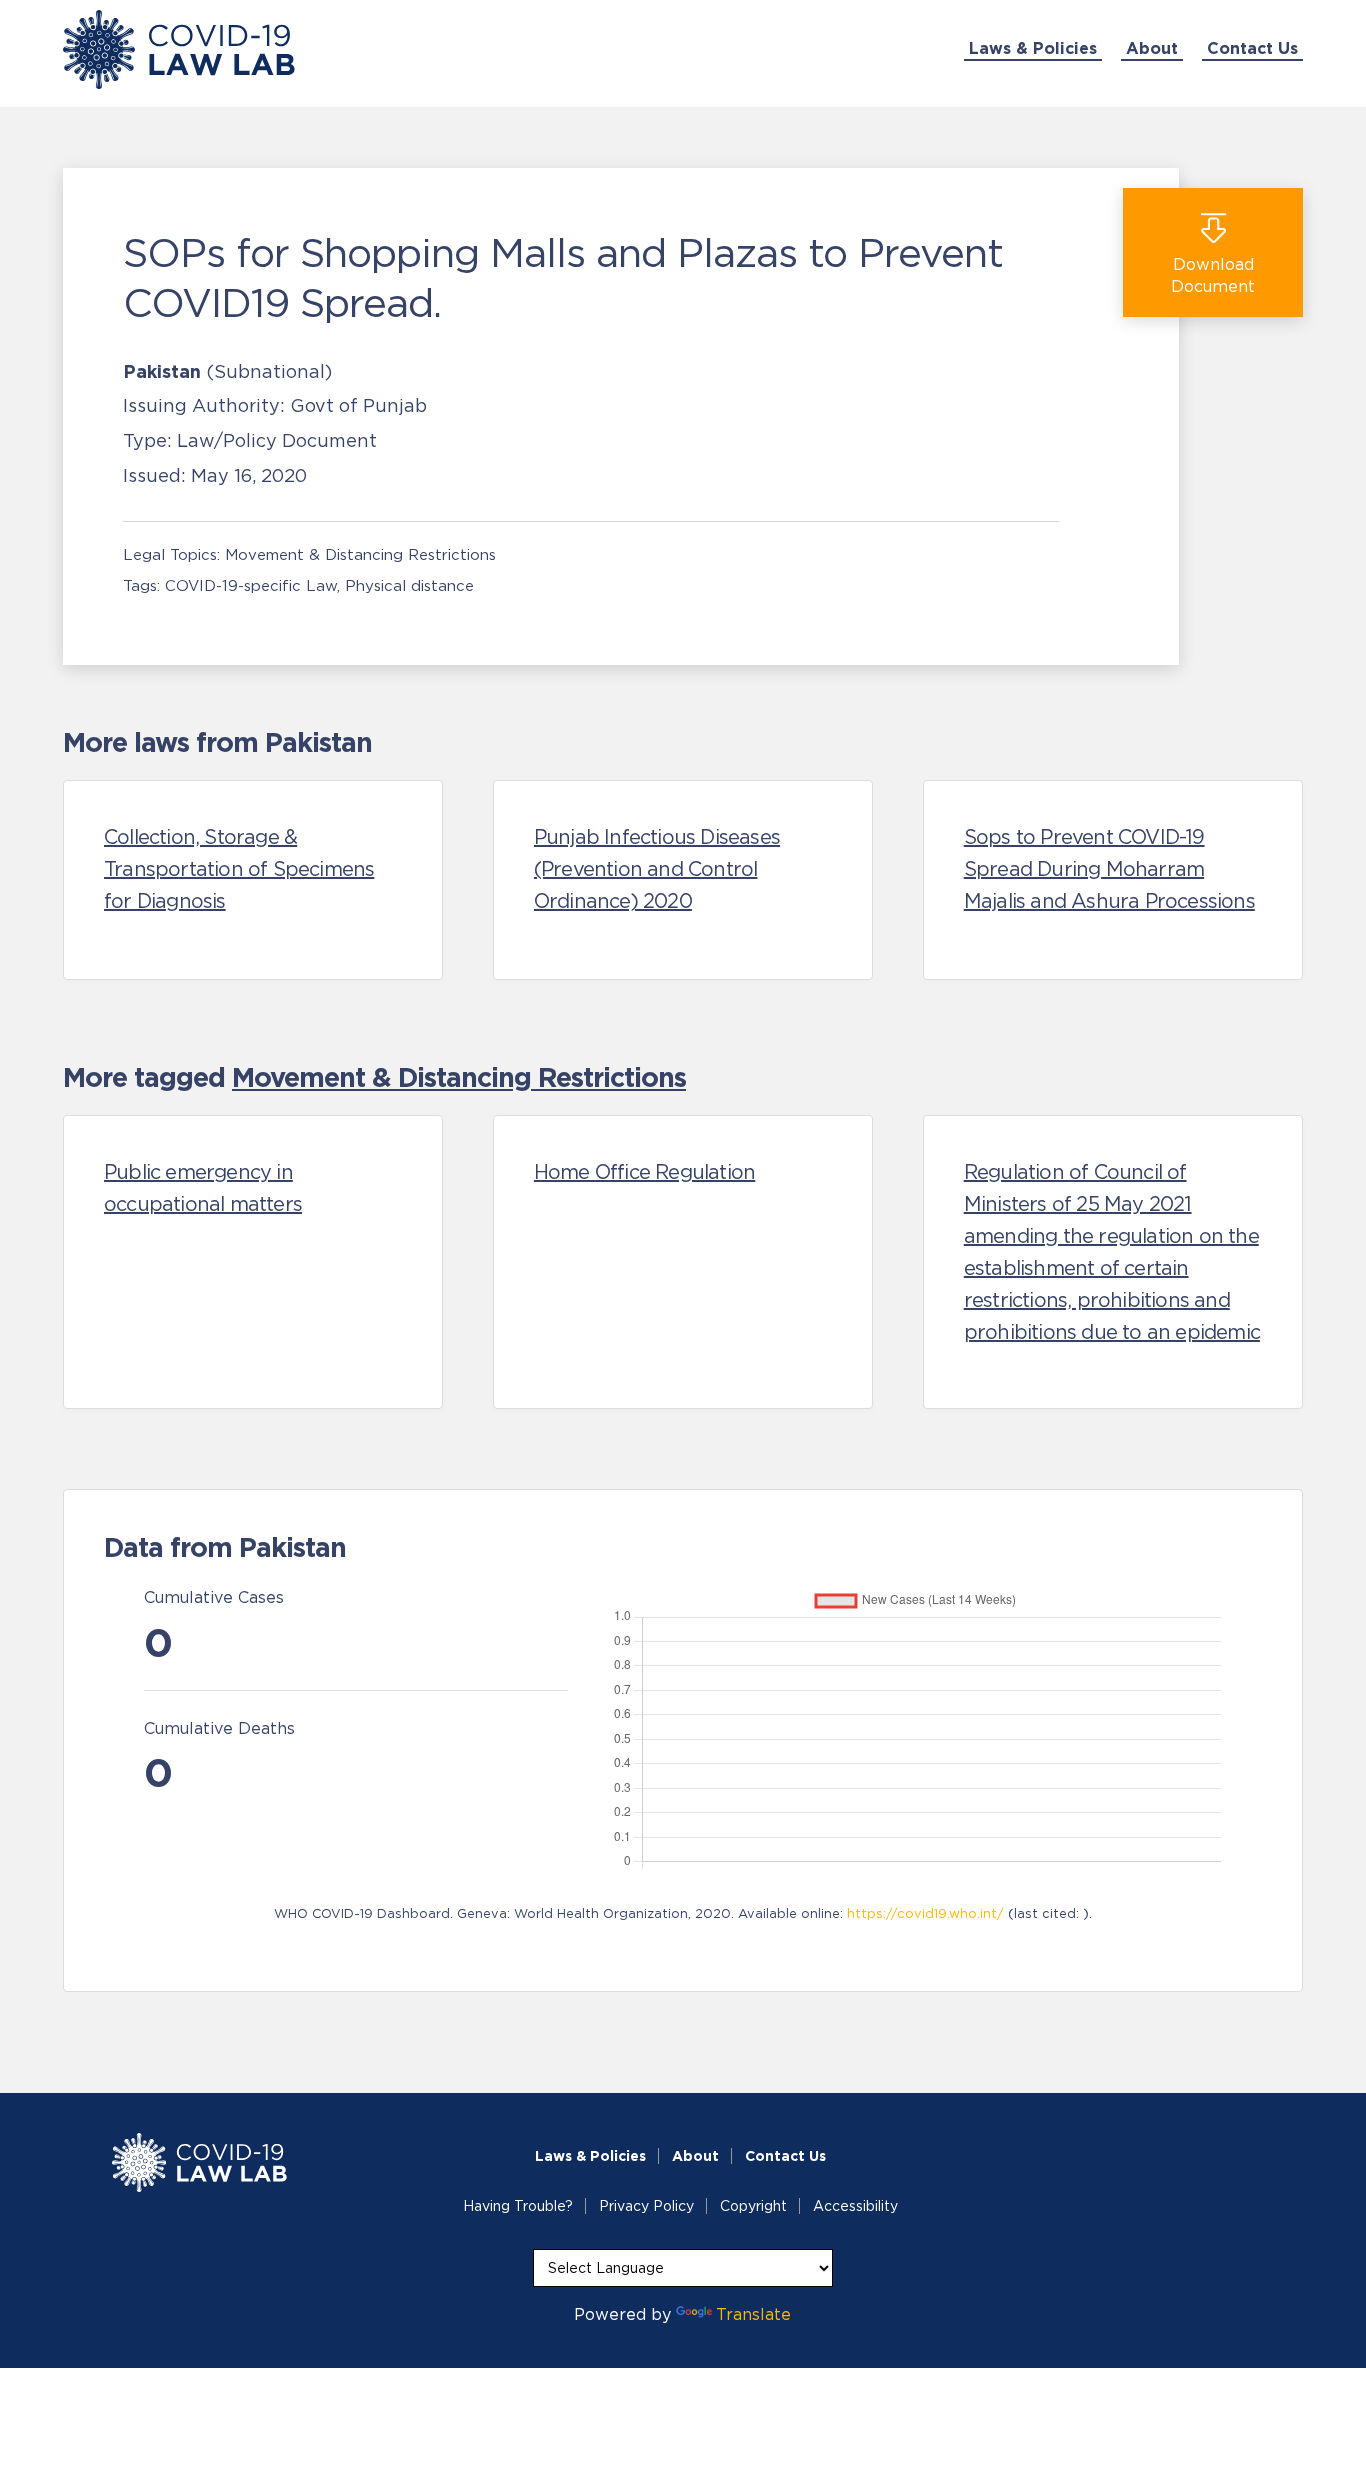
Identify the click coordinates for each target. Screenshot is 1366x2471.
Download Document (1213, 275)
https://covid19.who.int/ (925, 1913)
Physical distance (409, 585)
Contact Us (1252, 48)
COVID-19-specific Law (251, 585)
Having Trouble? (518, 2206)
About (1152, 48)
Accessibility (855, 2206)
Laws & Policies (1033, 48)
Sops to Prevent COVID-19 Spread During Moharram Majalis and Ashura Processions (1109, 869)
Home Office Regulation (644, 1172)
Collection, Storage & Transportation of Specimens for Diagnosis (239, 869)
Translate (753, 2314)
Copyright (753, 2206)
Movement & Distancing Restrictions (360, 554)
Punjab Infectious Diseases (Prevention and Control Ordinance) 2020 (657, 869)
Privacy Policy (646, 2206)
